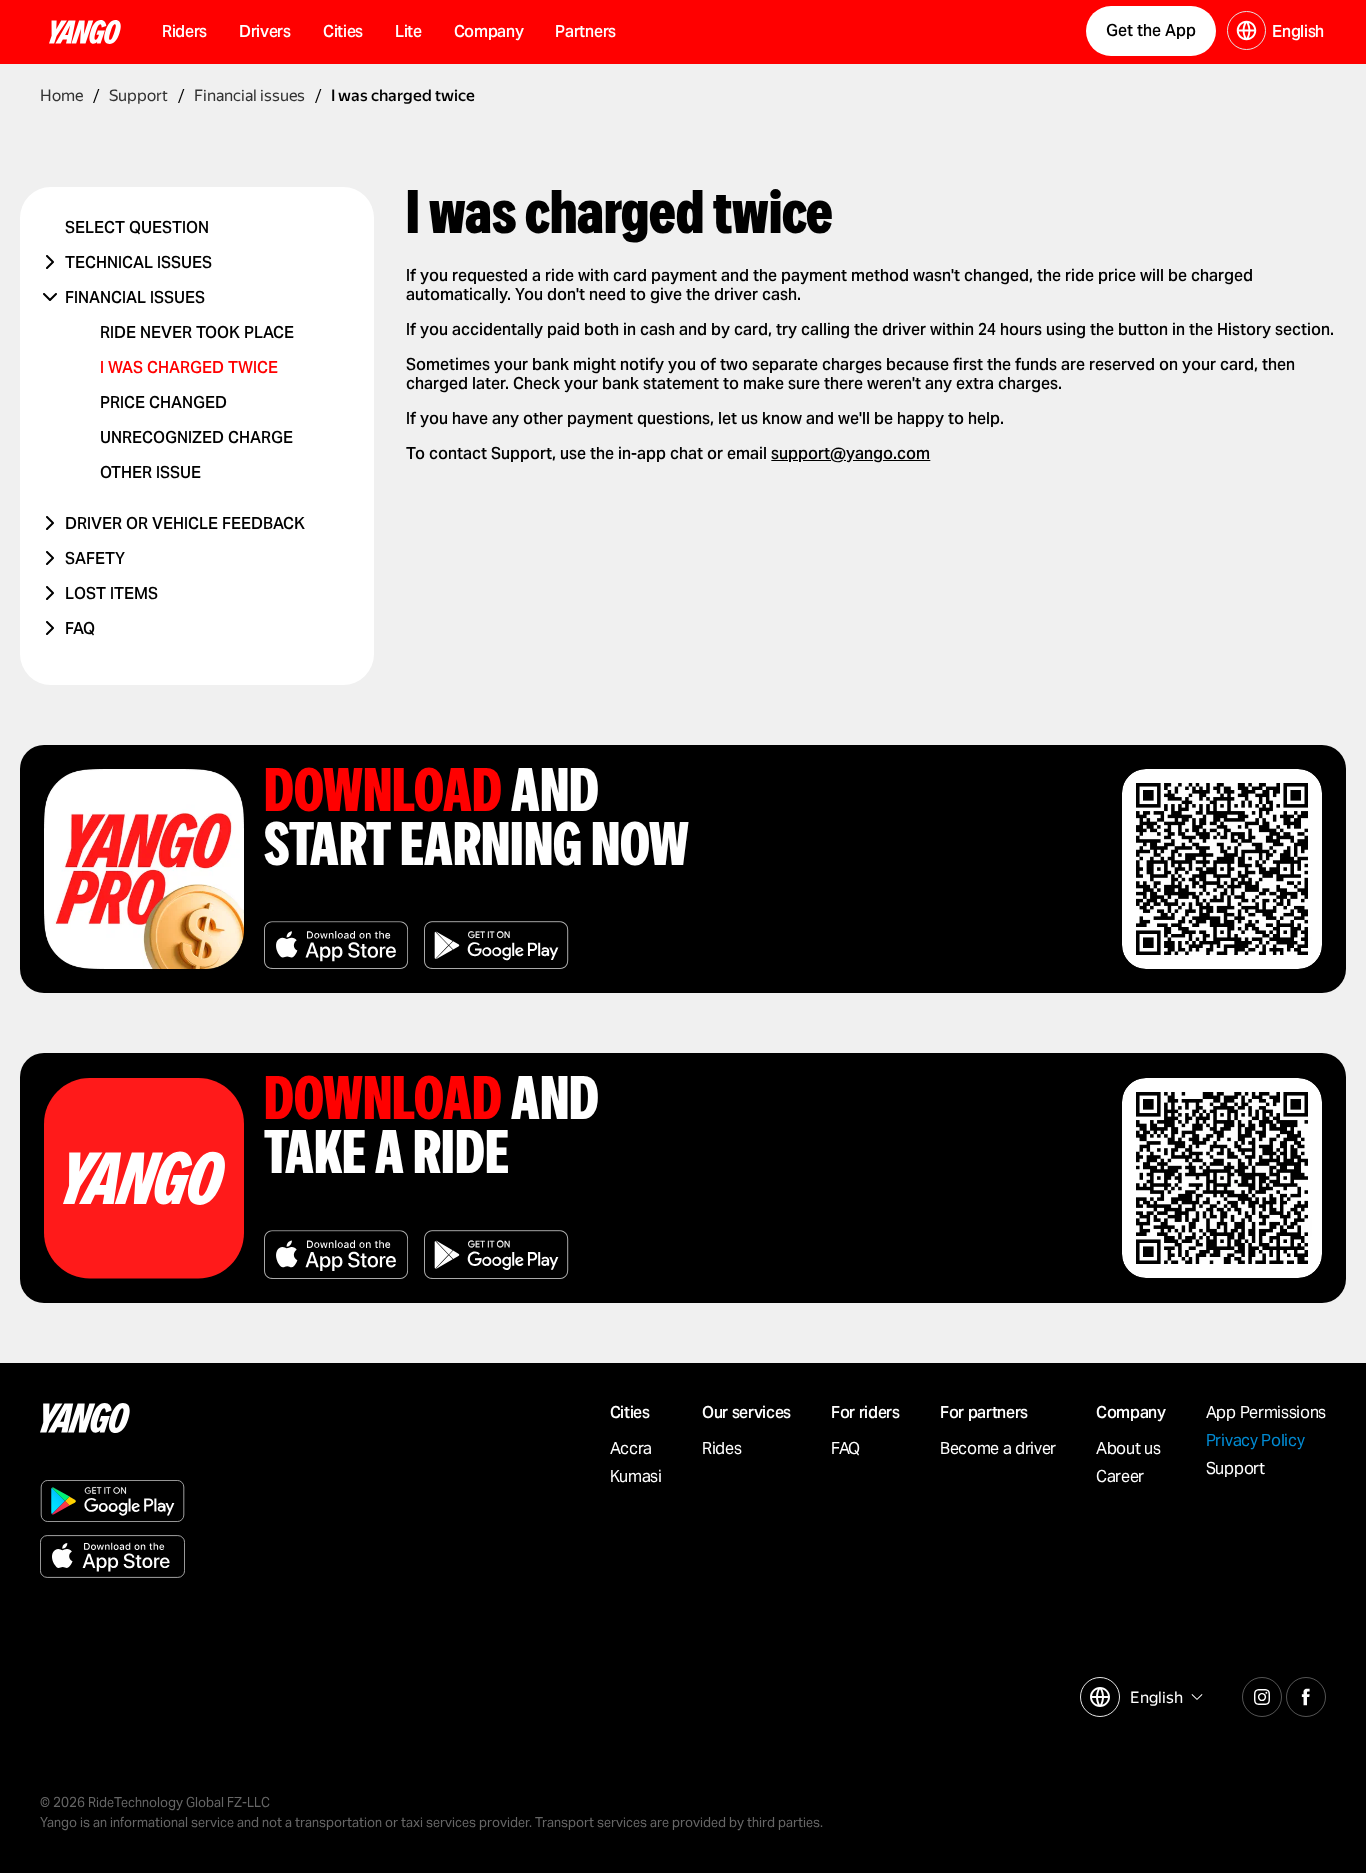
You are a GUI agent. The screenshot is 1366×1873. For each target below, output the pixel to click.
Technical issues (138, 262)
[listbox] (1164, 1697)
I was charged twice (189, 367)
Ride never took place (197, 332)
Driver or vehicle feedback (185, 523)
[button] (265, 32)
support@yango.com (850, 453)
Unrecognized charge (196, 437)
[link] (1308, 37)
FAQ (80, 628)
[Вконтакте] (1306, 1694)
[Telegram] (1262, 1694)
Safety (95, 558)
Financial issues (135, 297)
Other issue (150, 472)
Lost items (111, 593)
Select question (137, 227)
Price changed (163, 402)
